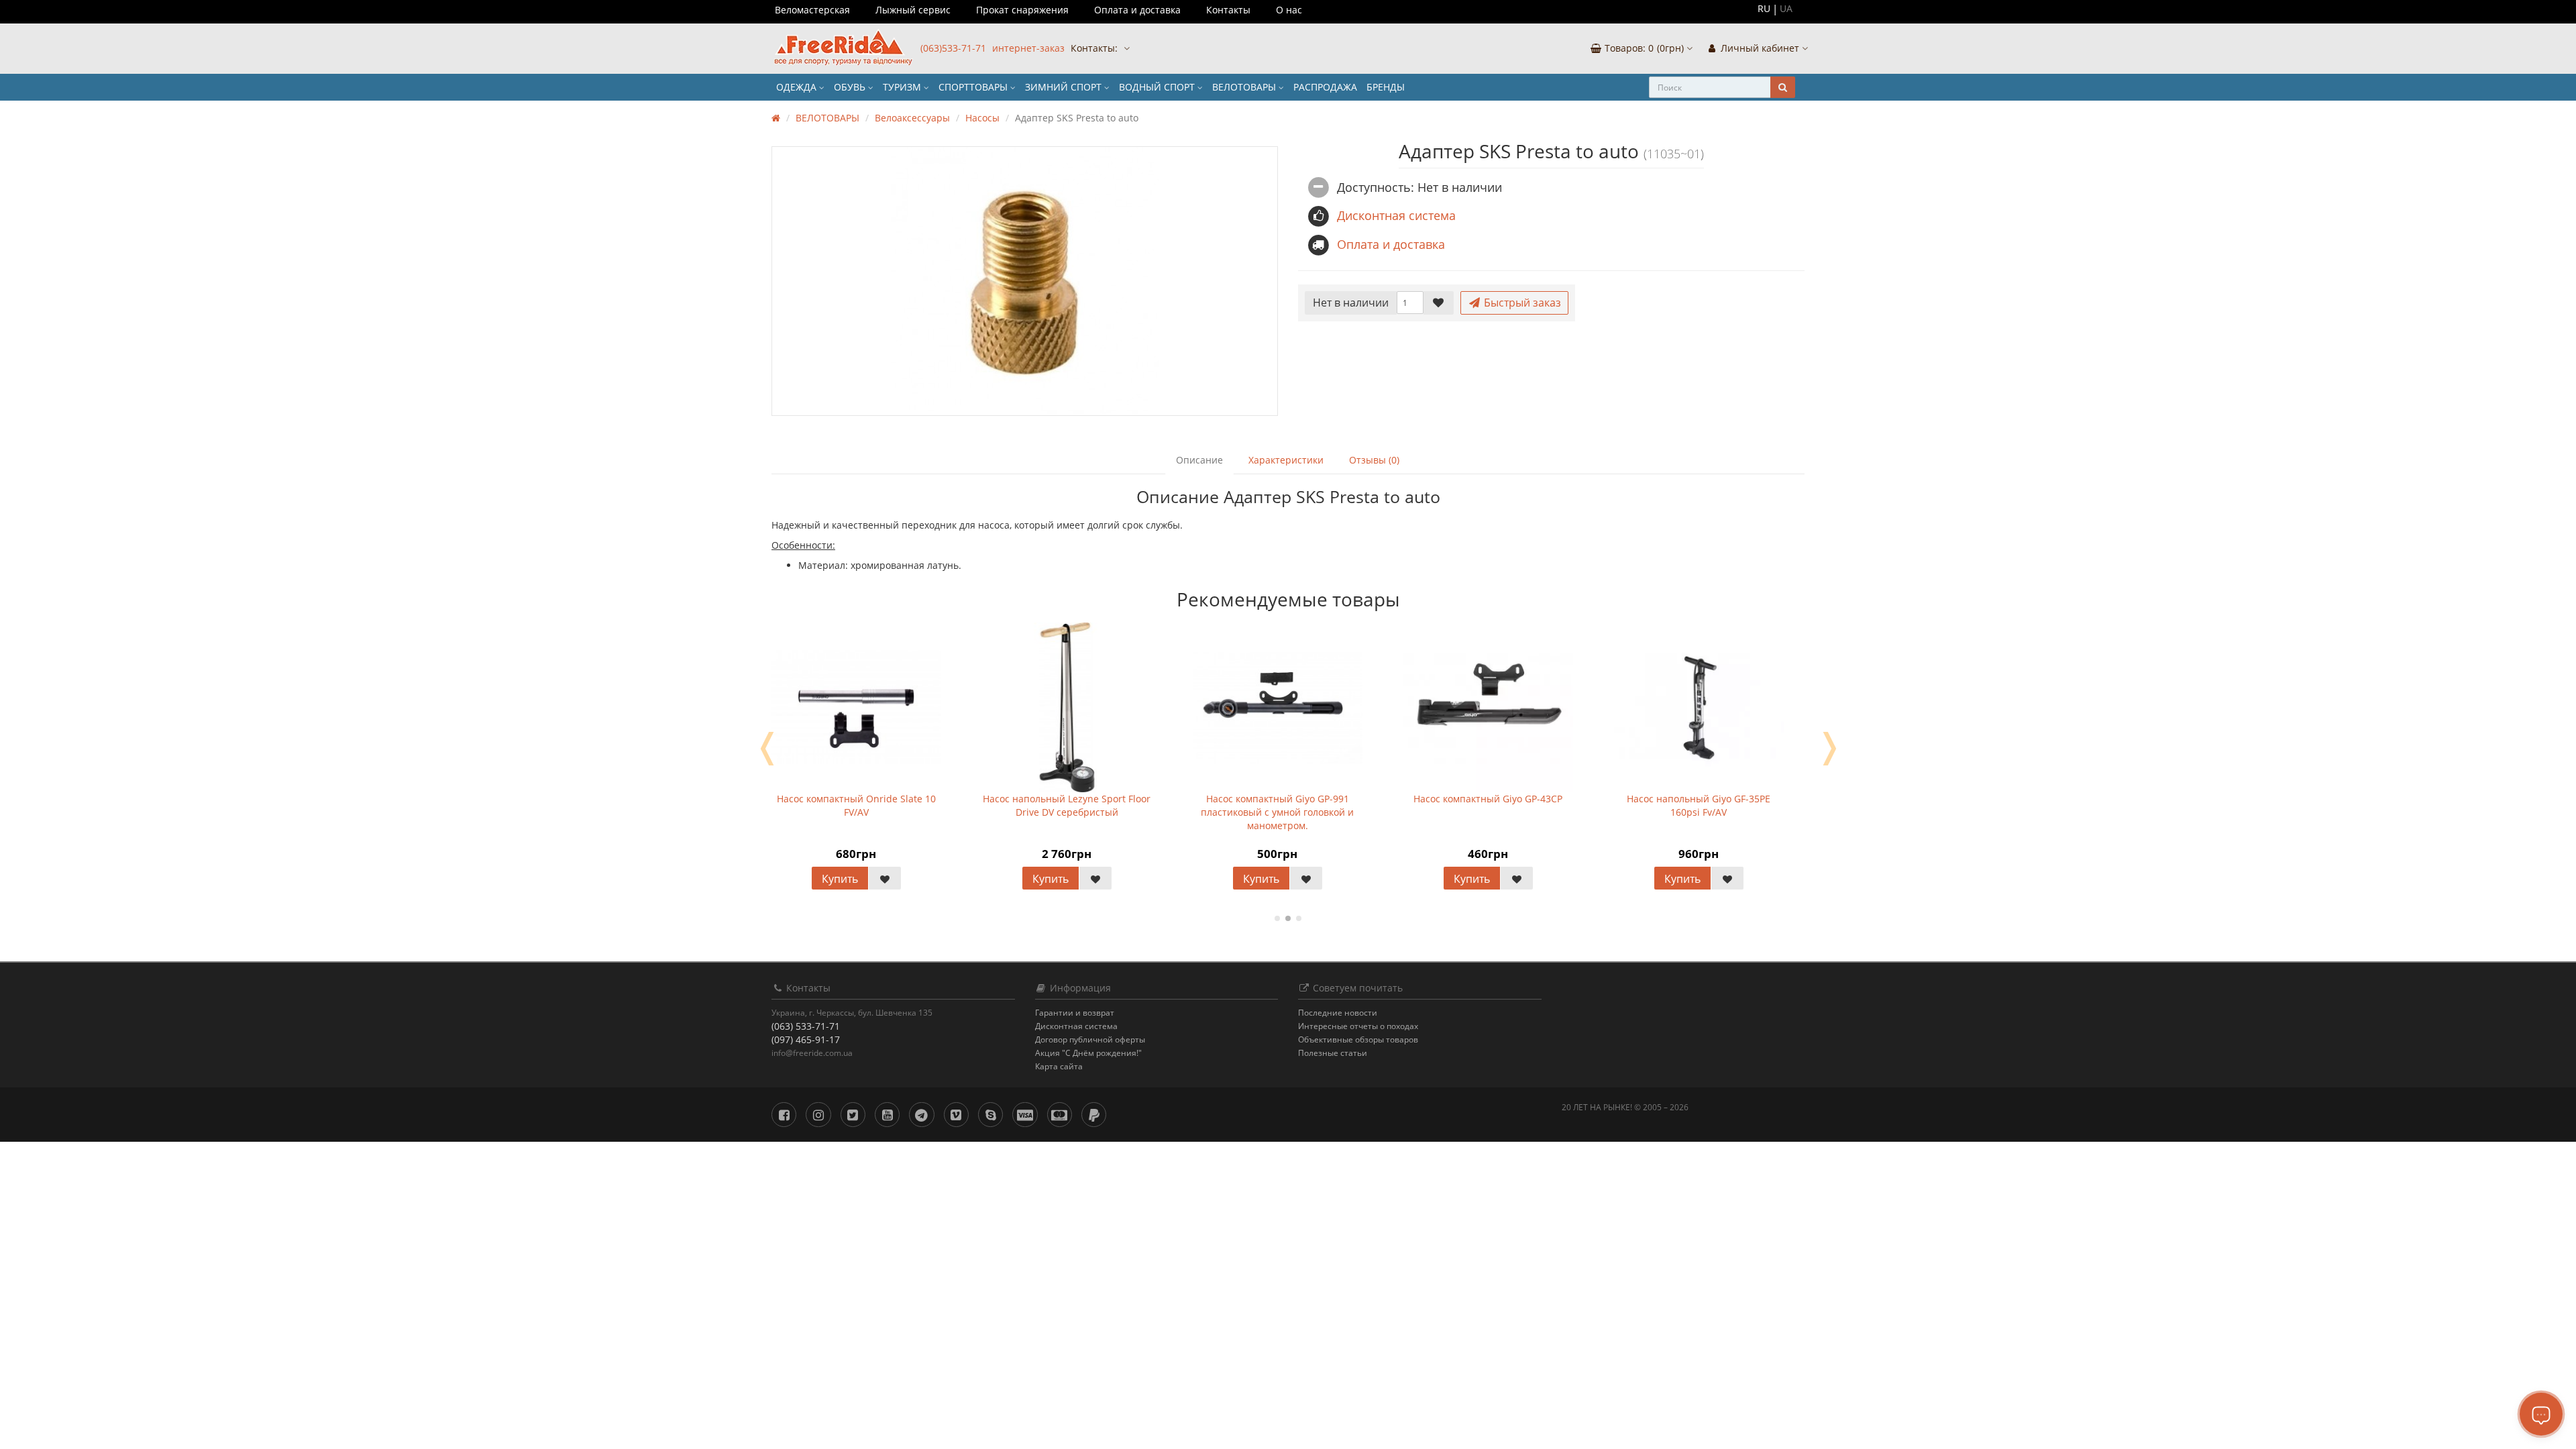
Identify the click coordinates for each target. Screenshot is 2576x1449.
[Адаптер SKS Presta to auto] (1025, 281)
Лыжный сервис (913, 10)
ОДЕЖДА (798, 87)
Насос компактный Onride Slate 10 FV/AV (856, 805)
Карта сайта (1059, 1066)
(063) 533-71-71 (806, 1026)
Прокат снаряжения (1022, 10)
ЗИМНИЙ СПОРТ (1065, 87)
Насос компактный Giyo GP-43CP (1488, 799)
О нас (1289, 10)
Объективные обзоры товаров (1358, 1039)
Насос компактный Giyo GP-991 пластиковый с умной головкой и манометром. (1277, 812)
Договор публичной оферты (1090, 1039)
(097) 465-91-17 (806, 1039)
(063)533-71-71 (953, 48)
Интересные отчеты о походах (1358, 1026)
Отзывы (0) (1374, 460)
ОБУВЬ (851, 87)
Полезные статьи (1333, 1053)
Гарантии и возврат (1075, 1013)
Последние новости (1338, 1013)
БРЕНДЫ (1386, 87)
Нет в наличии (1351, 303)
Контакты (1228, 10)
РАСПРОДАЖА (1325, 87)
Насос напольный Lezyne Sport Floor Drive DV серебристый (1067, 805)
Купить (840, 879)
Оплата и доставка (1137, 10)
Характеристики (1286, 460)
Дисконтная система (1076, 1026)
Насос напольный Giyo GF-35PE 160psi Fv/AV (1699, 805)
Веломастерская (812, 10)
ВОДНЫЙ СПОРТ (1158, 87)
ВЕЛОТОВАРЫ (1245, 87)
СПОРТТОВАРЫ (974, 87)
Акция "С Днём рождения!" (1088, 1053)
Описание (1199, 460)
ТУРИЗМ (903, 87)
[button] (1641, 49)
